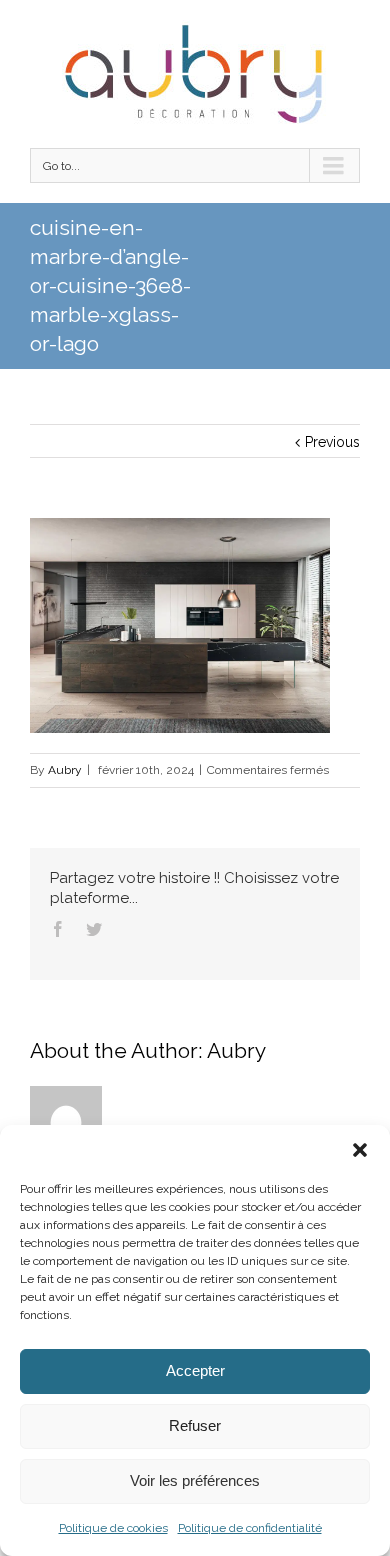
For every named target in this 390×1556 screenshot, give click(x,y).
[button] (360, 1150)
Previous (332, 442)
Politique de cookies (113, 1528)
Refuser (195, 1425)
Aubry (65, 770)
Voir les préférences (195, 1480)
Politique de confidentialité (250, 1528)
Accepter (195, 1370)
